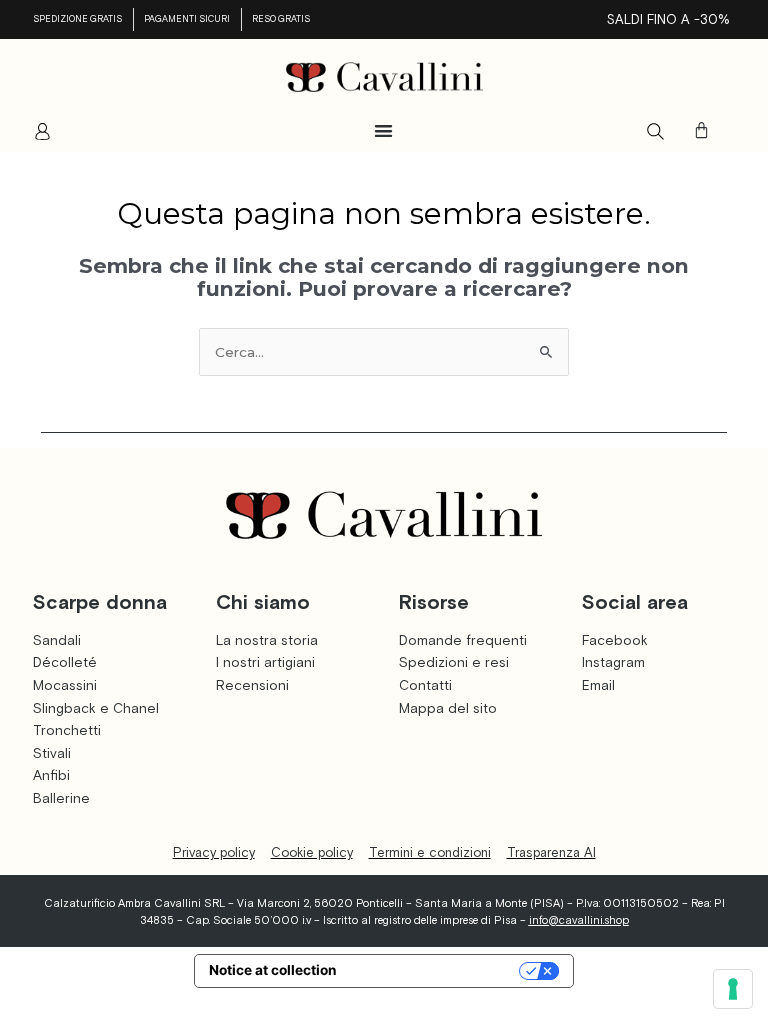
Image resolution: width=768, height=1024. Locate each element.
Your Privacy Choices (436, 970)
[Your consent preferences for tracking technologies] (733, 989)
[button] (384, 130)
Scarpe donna (100, 601)
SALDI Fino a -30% (668, 19)
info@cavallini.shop (579, 920)
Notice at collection (273, 970)
